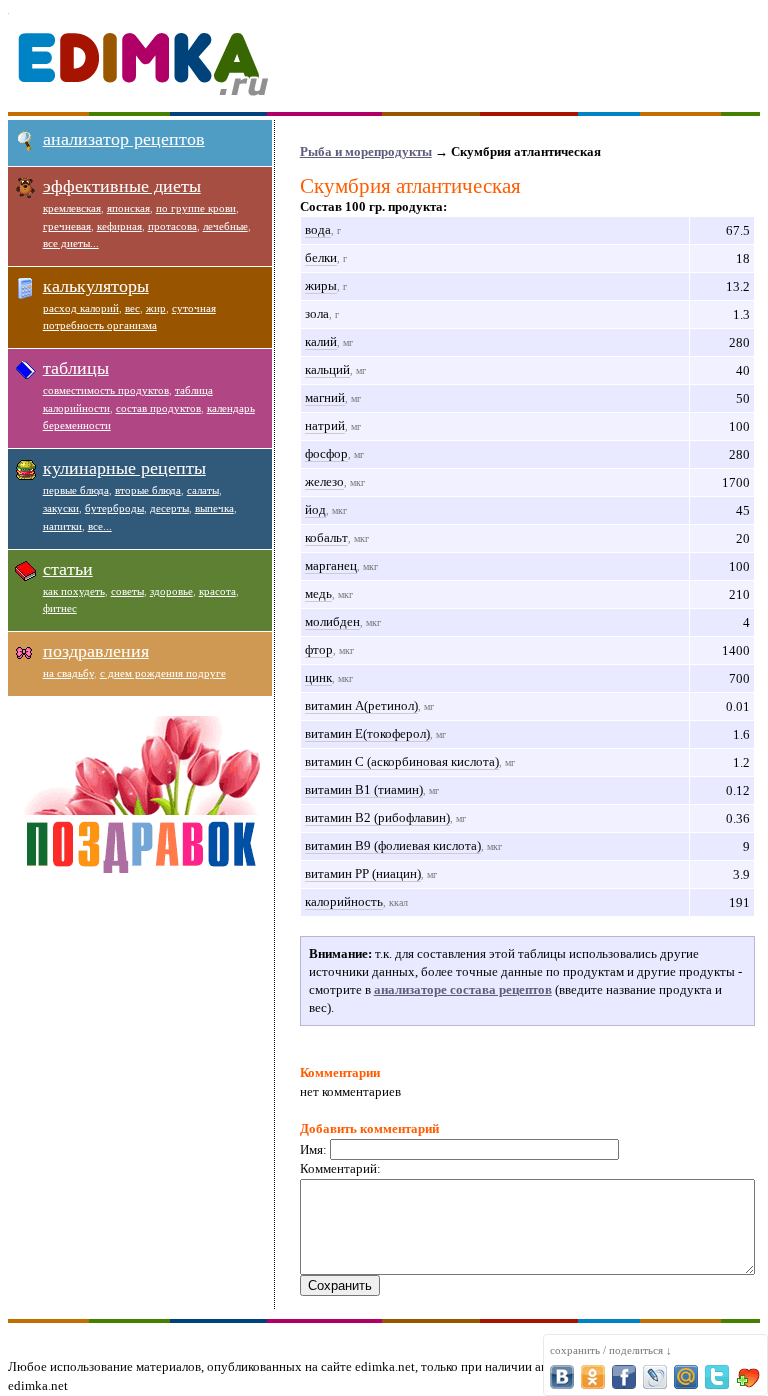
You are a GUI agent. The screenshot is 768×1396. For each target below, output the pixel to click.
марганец (331, 565)
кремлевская (72, 208)
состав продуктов (158, 408)
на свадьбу (68, 673)
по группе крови (196, 208)
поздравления (96, 651)
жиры (321, 285)
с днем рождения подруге (163, 673)
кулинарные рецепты (124, 468)
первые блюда (76, 490)
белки (321, 257)
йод (315, 509)
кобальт (326, 537)
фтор (319, 649)
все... (100, 526)
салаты (203, 490)
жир (156, 308)
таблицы (76, 368)
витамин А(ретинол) (361, 705)
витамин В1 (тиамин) (364, 789)
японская (128, 208)
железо (324, 481)
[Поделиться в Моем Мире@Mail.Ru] (686, 1377)
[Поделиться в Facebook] (624, 1377)
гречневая (67, 226)
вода (318, 229)
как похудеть (74, 591)
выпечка (214, 508)
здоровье (171, 591)
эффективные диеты (122, 186)
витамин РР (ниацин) (363, 873)
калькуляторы (96, 286)
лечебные (225, 226)
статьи (68, 569)
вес (132, 308)
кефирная (119, 226)
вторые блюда (148, 490)
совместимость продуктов (106, 390)
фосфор (326, 453)
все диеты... (71, 243)
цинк (318, 677)
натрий (325, 425)
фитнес (60, 608)
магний (325, 397)
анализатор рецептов (124, 139)
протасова (172, 226)
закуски (61, 508)
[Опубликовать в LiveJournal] (655, 1377)
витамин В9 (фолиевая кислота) (393, 845)
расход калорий (81, 308)
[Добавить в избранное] (748, 1377)
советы (127, 591)
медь (318, 593)
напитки (62, 526)
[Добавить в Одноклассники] (593, 1377)
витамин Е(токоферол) (367, 733)
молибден (332, 621)
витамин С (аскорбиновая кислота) (402, 761)
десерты (169, 508)
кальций (327, 369)
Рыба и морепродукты (366, 151)
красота (217, 591)
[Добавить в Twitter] (717, 1377)
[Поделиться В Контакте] (562, 1377)
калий (321, 341)
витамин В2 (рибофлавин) (377, 817)
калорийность (344, 901)
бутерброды (114, 508)
